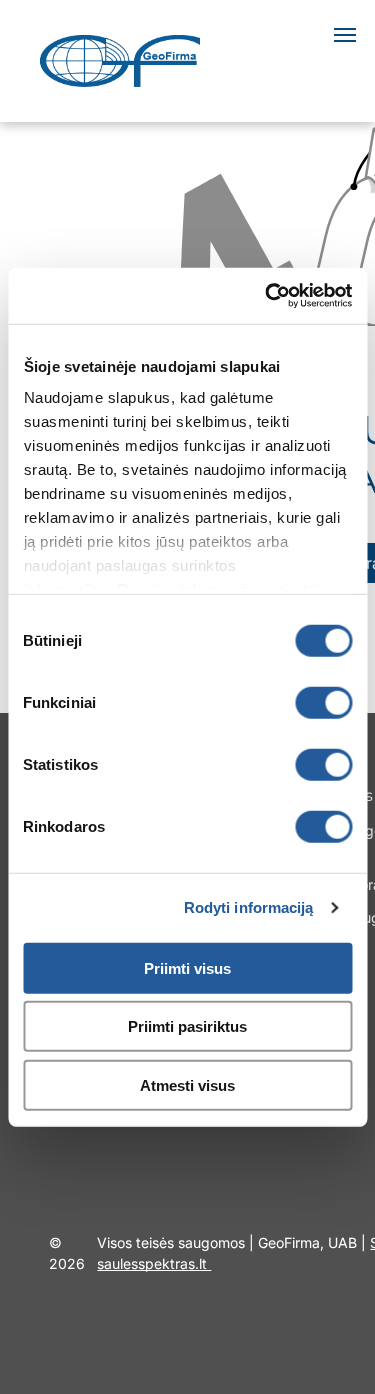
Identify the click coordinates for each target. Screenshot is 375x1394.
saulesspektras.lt (154, 1263)
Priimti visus (187, 967)
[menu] (345, 35)
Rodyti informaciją (249, 907)
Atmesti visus (187, 1084)
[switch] (323, 702)
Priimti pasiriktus (187, 1026)
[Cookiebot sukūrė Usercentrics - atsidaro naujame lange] (267, 296)
